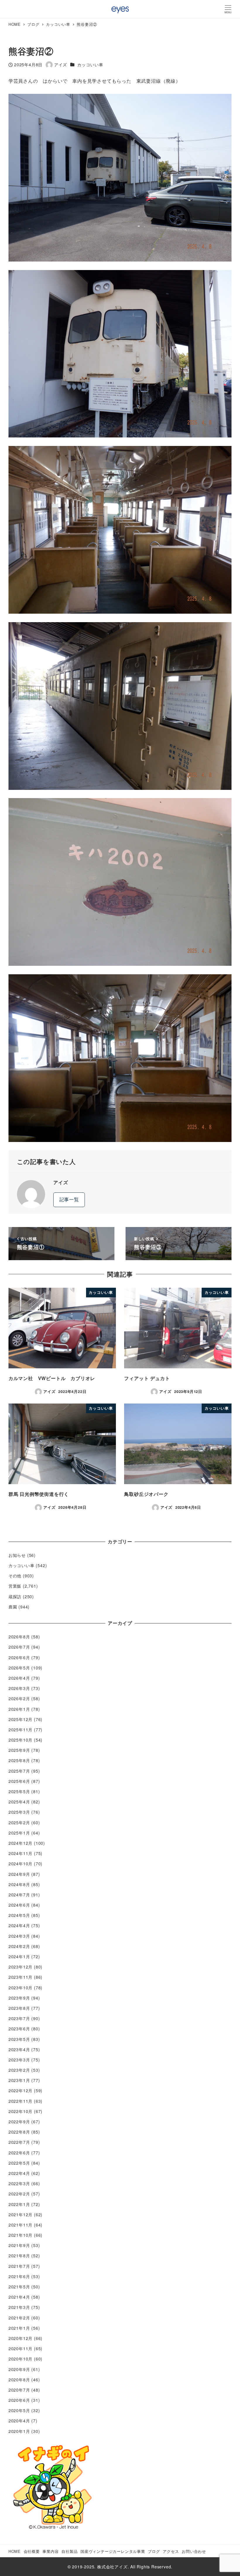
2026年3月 (19, 1688)
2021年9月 (19, 2245)
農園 (13, 1607)
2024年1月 (19, 1956)
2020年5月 (19, 2410)
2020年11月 (20, 2348)
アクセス (171, 2551)
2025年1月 (19, 1833)
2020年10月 (20, 2359)
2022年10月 (20, 2111)
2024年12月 (20, 1843)
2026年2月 (19, 1698)
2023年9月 (19, 1998)
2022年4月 (19, 2173)
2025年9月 (19, 1750)
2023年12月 (20, 1967)
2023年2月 (19, 2070)
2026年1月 (19, 1709)
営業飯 (15, 1586)
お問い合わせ (194, 2551)
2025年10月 (20, 1740)
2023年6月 (19, 2029)
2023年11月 (20, 1977)
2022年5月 (19, 2163)
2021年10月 (20, 2235)
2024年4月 (19, 1925)
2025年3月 (19, 1812)
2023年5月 (19, 2039)
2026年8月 (19, 1637)
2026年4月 (19, 1678)
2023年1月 (19, 2080)
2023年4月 (19, 2049)
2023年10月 (20, 1988)
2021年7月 (19, 2266)
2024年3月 (19, 1936)
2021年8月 (19, 2256)
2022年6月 (19, 2153)
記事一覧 (69, 1199)
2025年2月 (19, 1822)
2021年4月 (19, 2297)
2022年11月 (20, 2101)
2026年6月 (19, 1657)
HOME (15, 2551)
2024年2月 (19, 1946)
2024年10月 (20, 1864)
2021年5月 (19, 2287)
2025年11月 (20, 1730)
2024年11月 (20, 1853)
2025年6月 (19, 1781)
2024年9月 (19, 1874)
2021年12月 (20, 2214)
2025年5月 (19, 1791)
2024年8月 (19, 1884)
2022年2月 (19, 2194)
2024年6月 (19, 1905)
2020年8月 (19, 2380)
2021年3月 (19, 2307)
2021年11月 (20, 2225)
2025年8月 (19, 1760)
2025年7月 (19, 1771)
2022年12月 (20, 2090)
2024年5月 (19, 1915)
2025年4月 (19, 1802)
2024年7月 (19, 1895)
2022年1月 (19, 2204)
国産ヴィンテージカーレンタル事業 (113, 2551)
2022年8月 (19, 2132)
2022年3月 (19, 2183)
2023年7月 (19, 2018)
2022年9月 (19, 2122)
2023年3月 (19, 2060)
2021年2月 (19, 2318)
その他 (15, 1576)
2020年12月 (20, 2338)
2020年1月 (19, 2431)
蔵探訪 (15, 1596)
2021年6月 (19, 2276)
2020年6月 (19, 2400)
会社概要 (32, 2551)
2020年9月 (19, 2369)
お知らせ (17, 1555)
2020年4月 (19, 2421)
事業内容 (50, 2551)
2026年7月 (19, 1647)
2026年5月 (19, 1668)
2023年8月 (19, 2008)
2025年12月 (20, 1719)
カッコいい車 (90, 65)
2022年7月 (19, 2142)
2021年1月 (19, 2328)
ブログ (154, 2551)
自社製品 (70, 2551)
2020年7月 (19, 2390)
